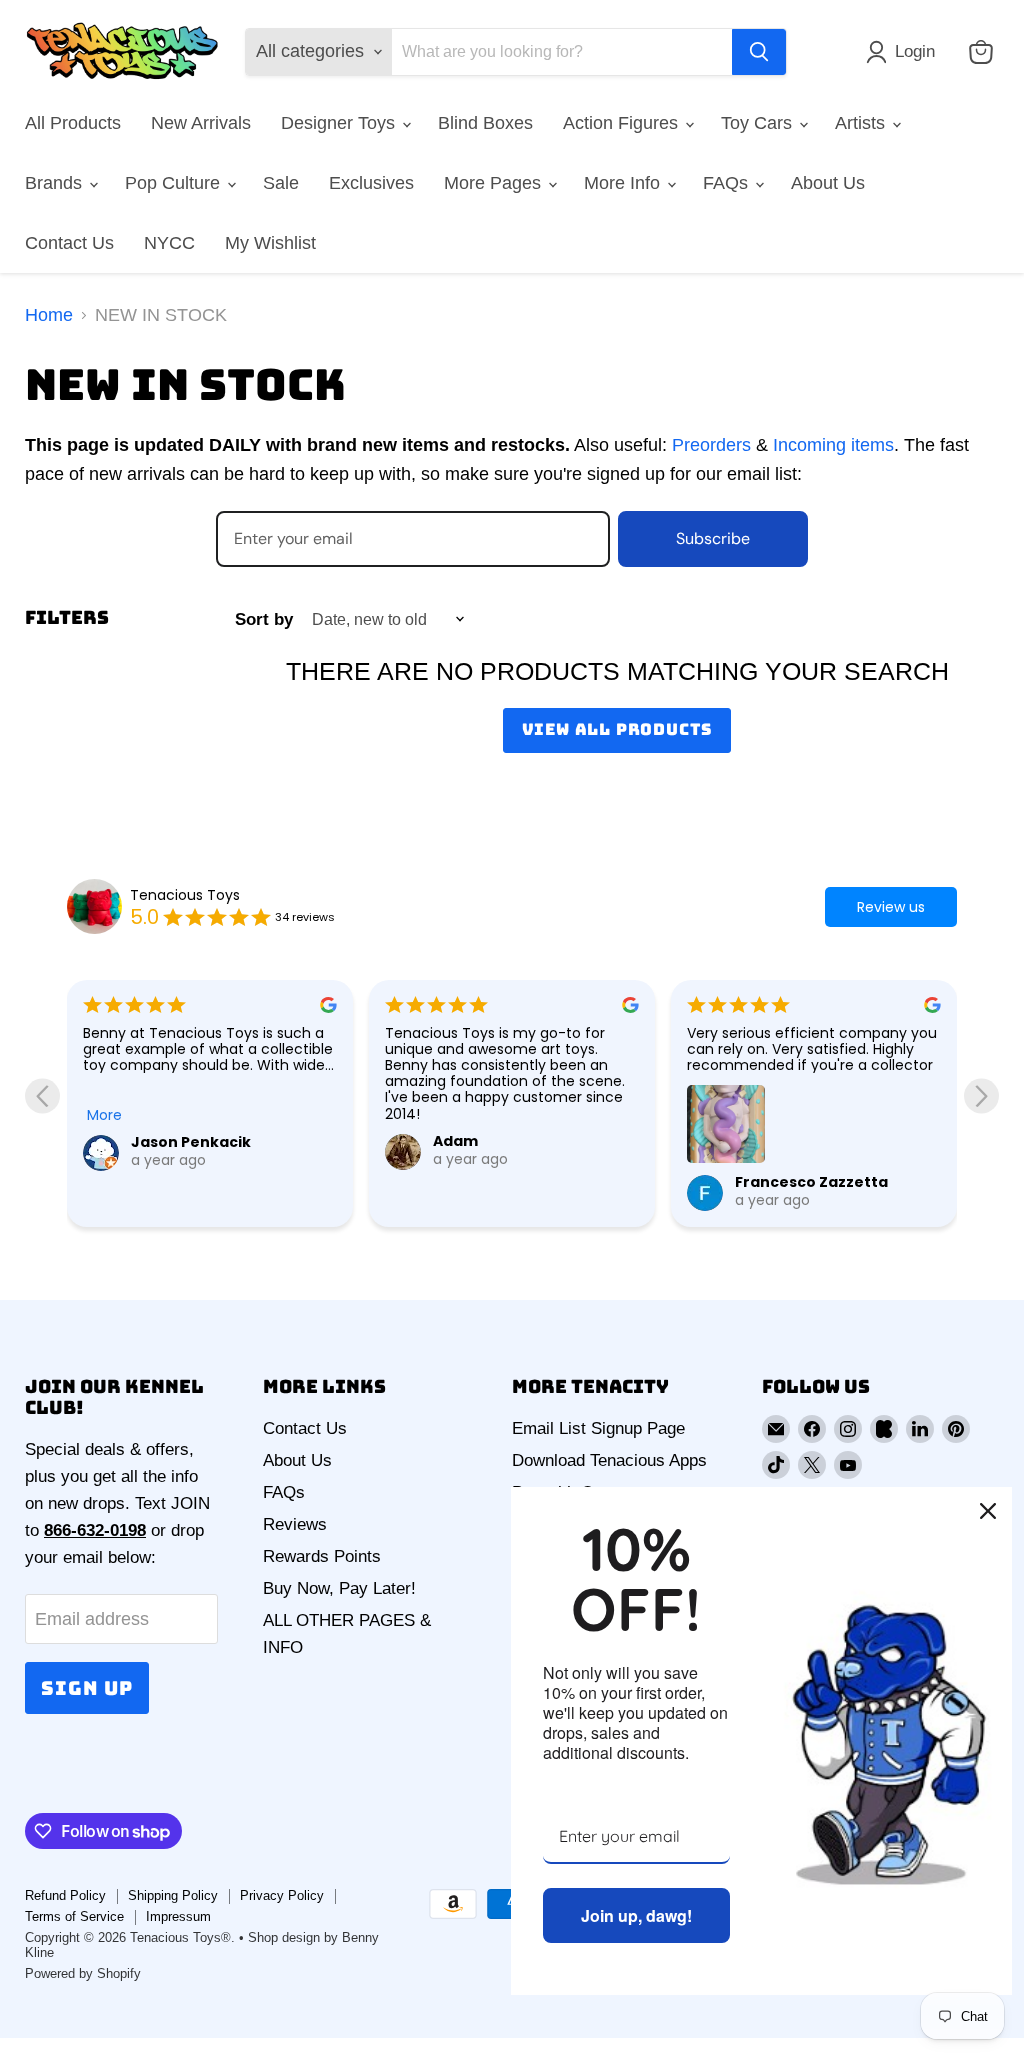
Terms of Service (74, 1916)
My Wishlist (270, 243)
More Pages (495, 183)
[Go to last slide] (42, 1095)
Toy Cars (759, 123)
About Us (828, 183)
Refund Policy (65, 1895)
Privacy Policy (282, 1895)
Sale (281, 183)
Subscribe (713, 538)
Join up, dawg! (636, 1915)
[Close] (988, 1511)
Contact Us (69, 243)
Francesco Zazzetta (811, 1182)
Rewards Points (322, 1556)
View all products (617, 729)
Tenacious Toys (185, 895)
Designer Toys (340, 123)
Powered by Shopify (83, 1973)
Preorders (711, 445)
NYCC (169, 243)
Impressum (178, 1916)
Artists (862, 123)
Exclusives (371, 183)
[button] (905, 52)
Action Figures (623, 123)
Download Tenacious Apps (609, 1460)
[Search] (759, 52)
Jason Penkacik (191, 1142)
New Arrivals (201, 123)
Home (49, 315)
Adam (455, 1141)
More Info (624, 183)
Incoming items (833, 445)
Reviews (295, 1524)
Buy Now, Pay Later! (339, 1588)
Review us (891, 907)
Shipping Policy (173, 1895)
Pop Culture (175, 183)
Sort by (264, 619)
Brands (56, 183)
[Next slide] (981, 1095)
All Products (73, 123)
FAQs (728, 183)
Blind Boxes (485, 123)
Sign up (87, 1688)
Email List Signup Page (598, 1428)
